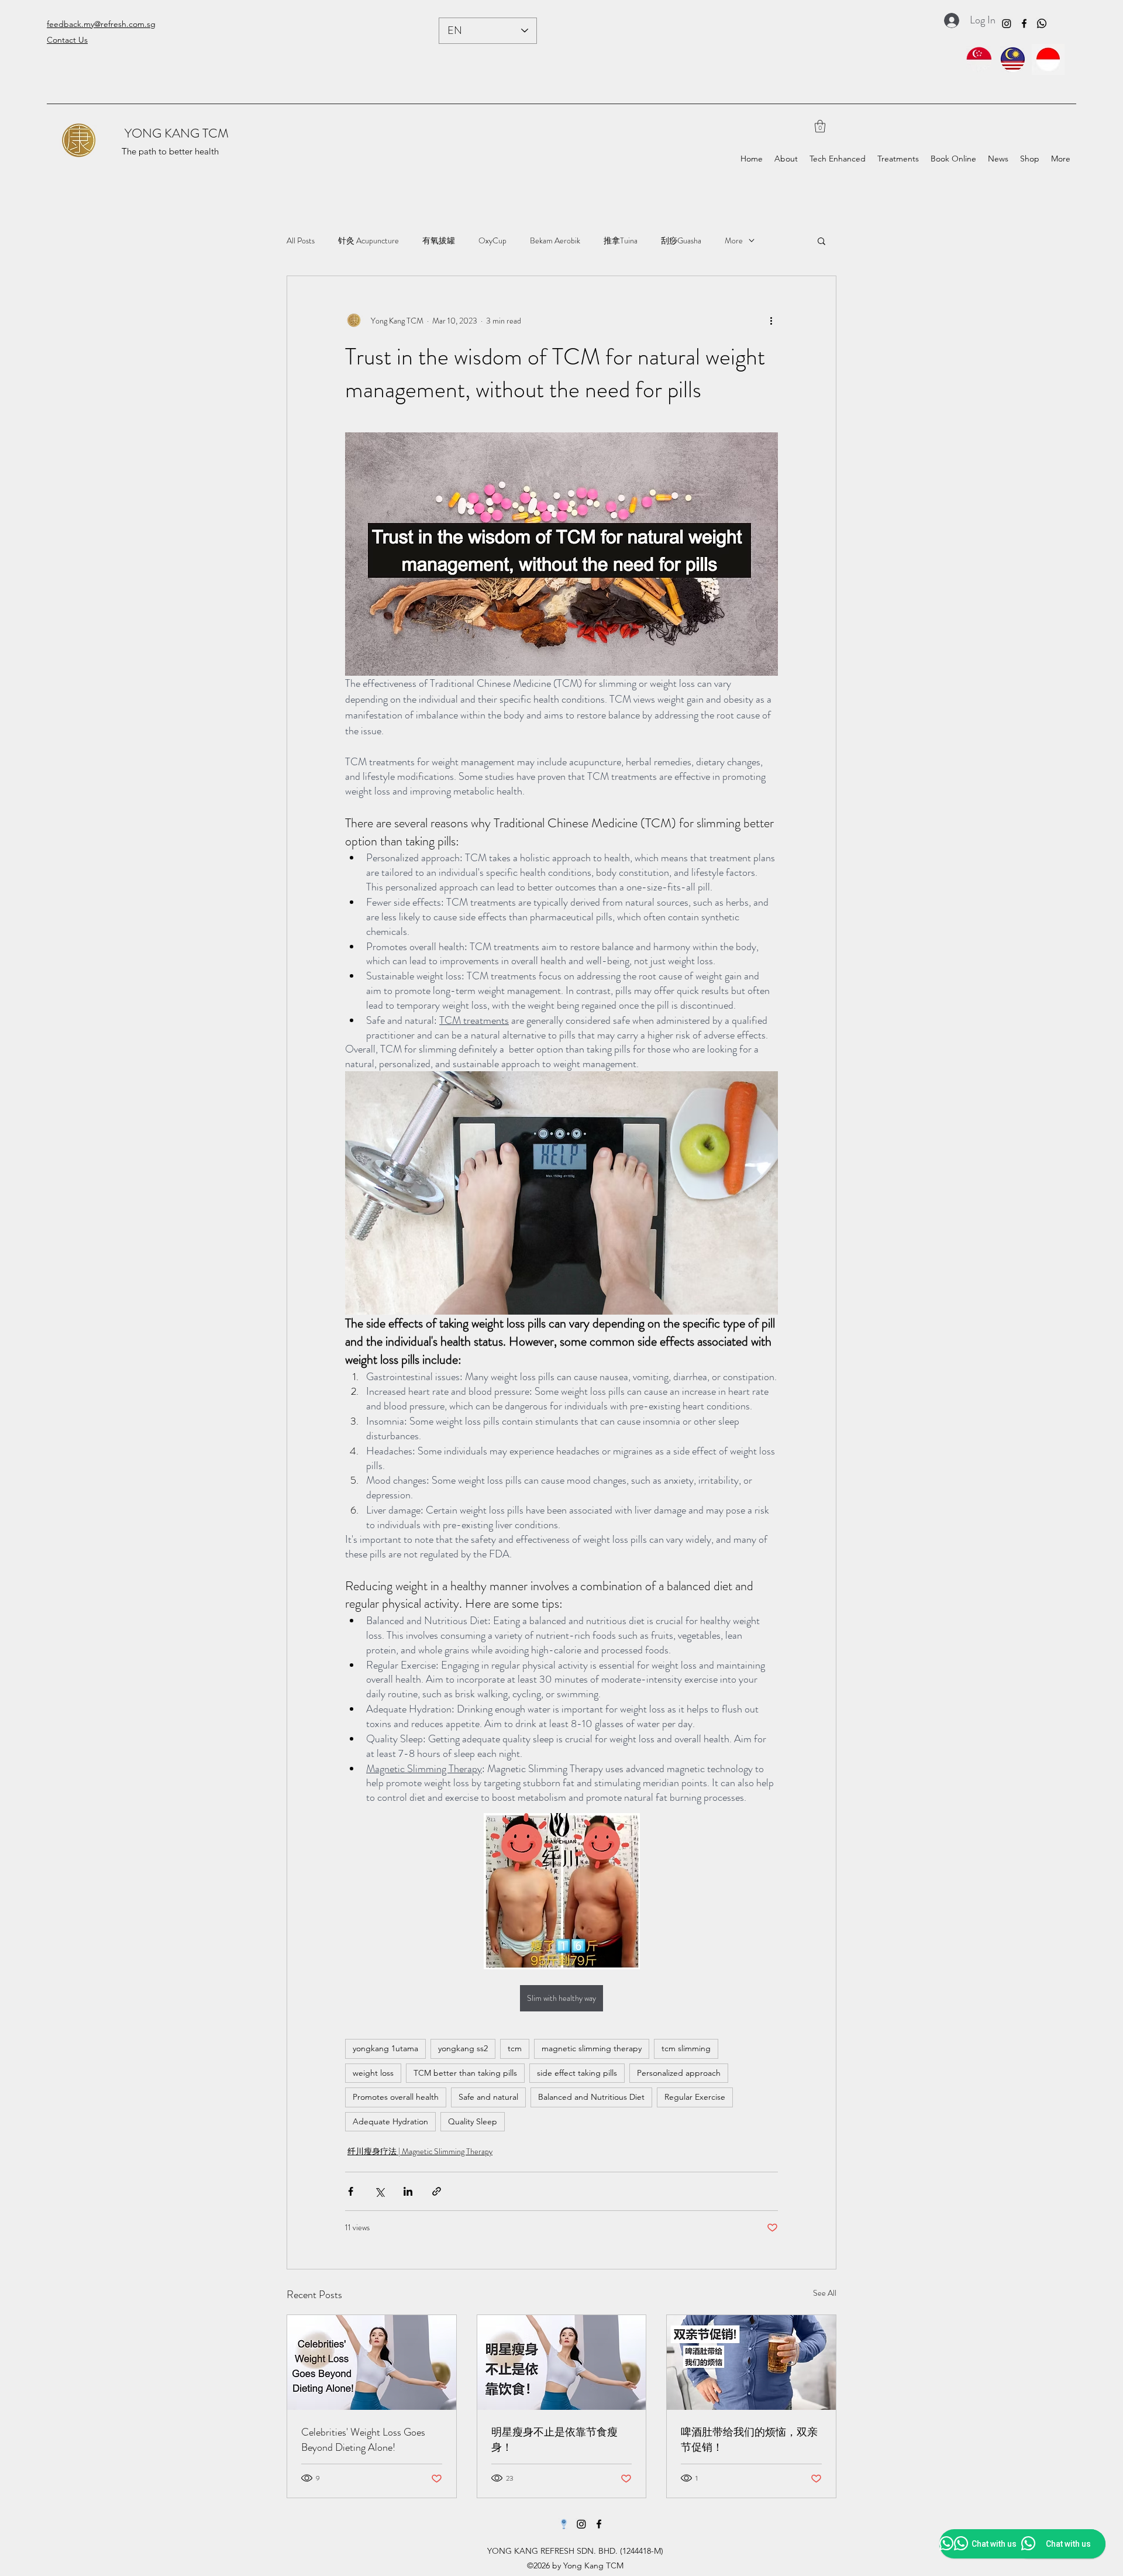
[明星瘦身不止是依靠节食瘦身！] (562, 2362)
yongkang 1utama (385, 2048)
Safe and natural (488, 2097)
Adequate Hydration (390, 2121)
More (734, 241)
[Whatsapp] (1042, 23)
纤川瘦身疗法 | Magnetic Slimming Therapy (420, 2151)
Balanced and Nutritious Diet (591, 2097)
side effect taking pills (577, 2073)
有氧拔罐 (439, 241)
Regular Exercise (695, 2097)
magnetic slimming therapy (592, 2048)
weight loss (373, 2073)
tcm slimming (686, 2048)
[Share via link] (437, 2191)
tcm (515, 2048)
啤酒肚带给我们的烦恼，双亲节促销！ (749, 2440)
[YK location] (564, 2524)
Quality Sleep (473, 2121)
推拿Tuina (621, 241)
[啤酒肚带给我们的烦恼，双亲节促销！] (751, 2362)
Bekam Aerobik (555, 241)
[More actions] (771, 321)
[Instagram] (1007, 23)
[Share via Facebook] (351, 2191)
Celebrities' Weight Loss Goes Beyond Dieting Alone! (363, 2440)
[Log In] (948, 20)
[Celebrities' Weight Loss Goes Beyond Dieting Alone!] (372, 2362)
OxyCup (492, 241)
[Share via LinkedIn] (408, 2191)
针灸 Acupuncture (368, 241)
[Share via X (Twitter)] (379, 2191)
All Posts (301, 241)
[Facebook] (1024, 23)
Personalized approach (679, 2073)
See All (825, 2293)
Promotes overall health (396, 2097)
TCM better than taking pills (465, 2073)
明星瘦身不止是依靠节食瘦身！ (554, 2440)
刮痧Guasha (681, 241)
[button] (820, 126)
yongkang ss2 (463, 2048)
